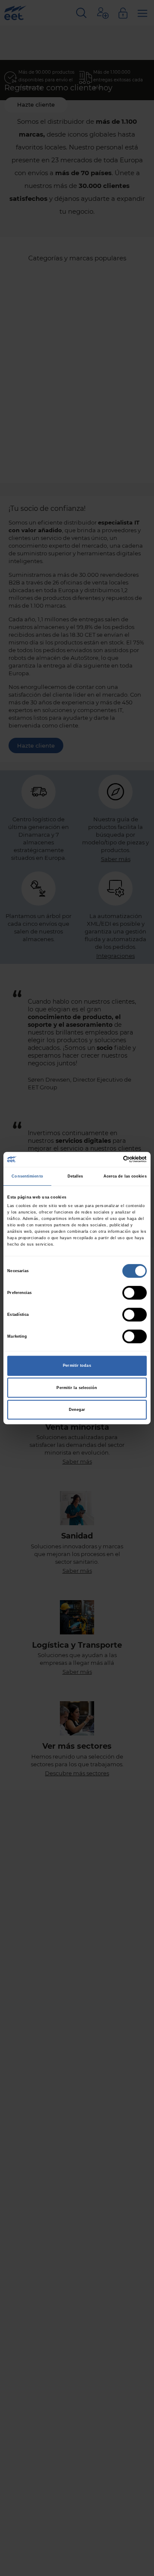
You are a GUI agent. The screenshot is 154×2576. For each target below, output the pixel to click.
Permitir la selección (77, 1388)
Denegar (77, 1410)
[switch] (135, 1293)
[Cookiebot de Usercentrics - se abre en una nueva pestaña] (111, 1160)
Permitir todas (77, 1366)
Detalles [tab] (76, 1176)
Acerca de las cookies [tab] (125, 1176)
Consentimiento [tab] (27, 1176)
